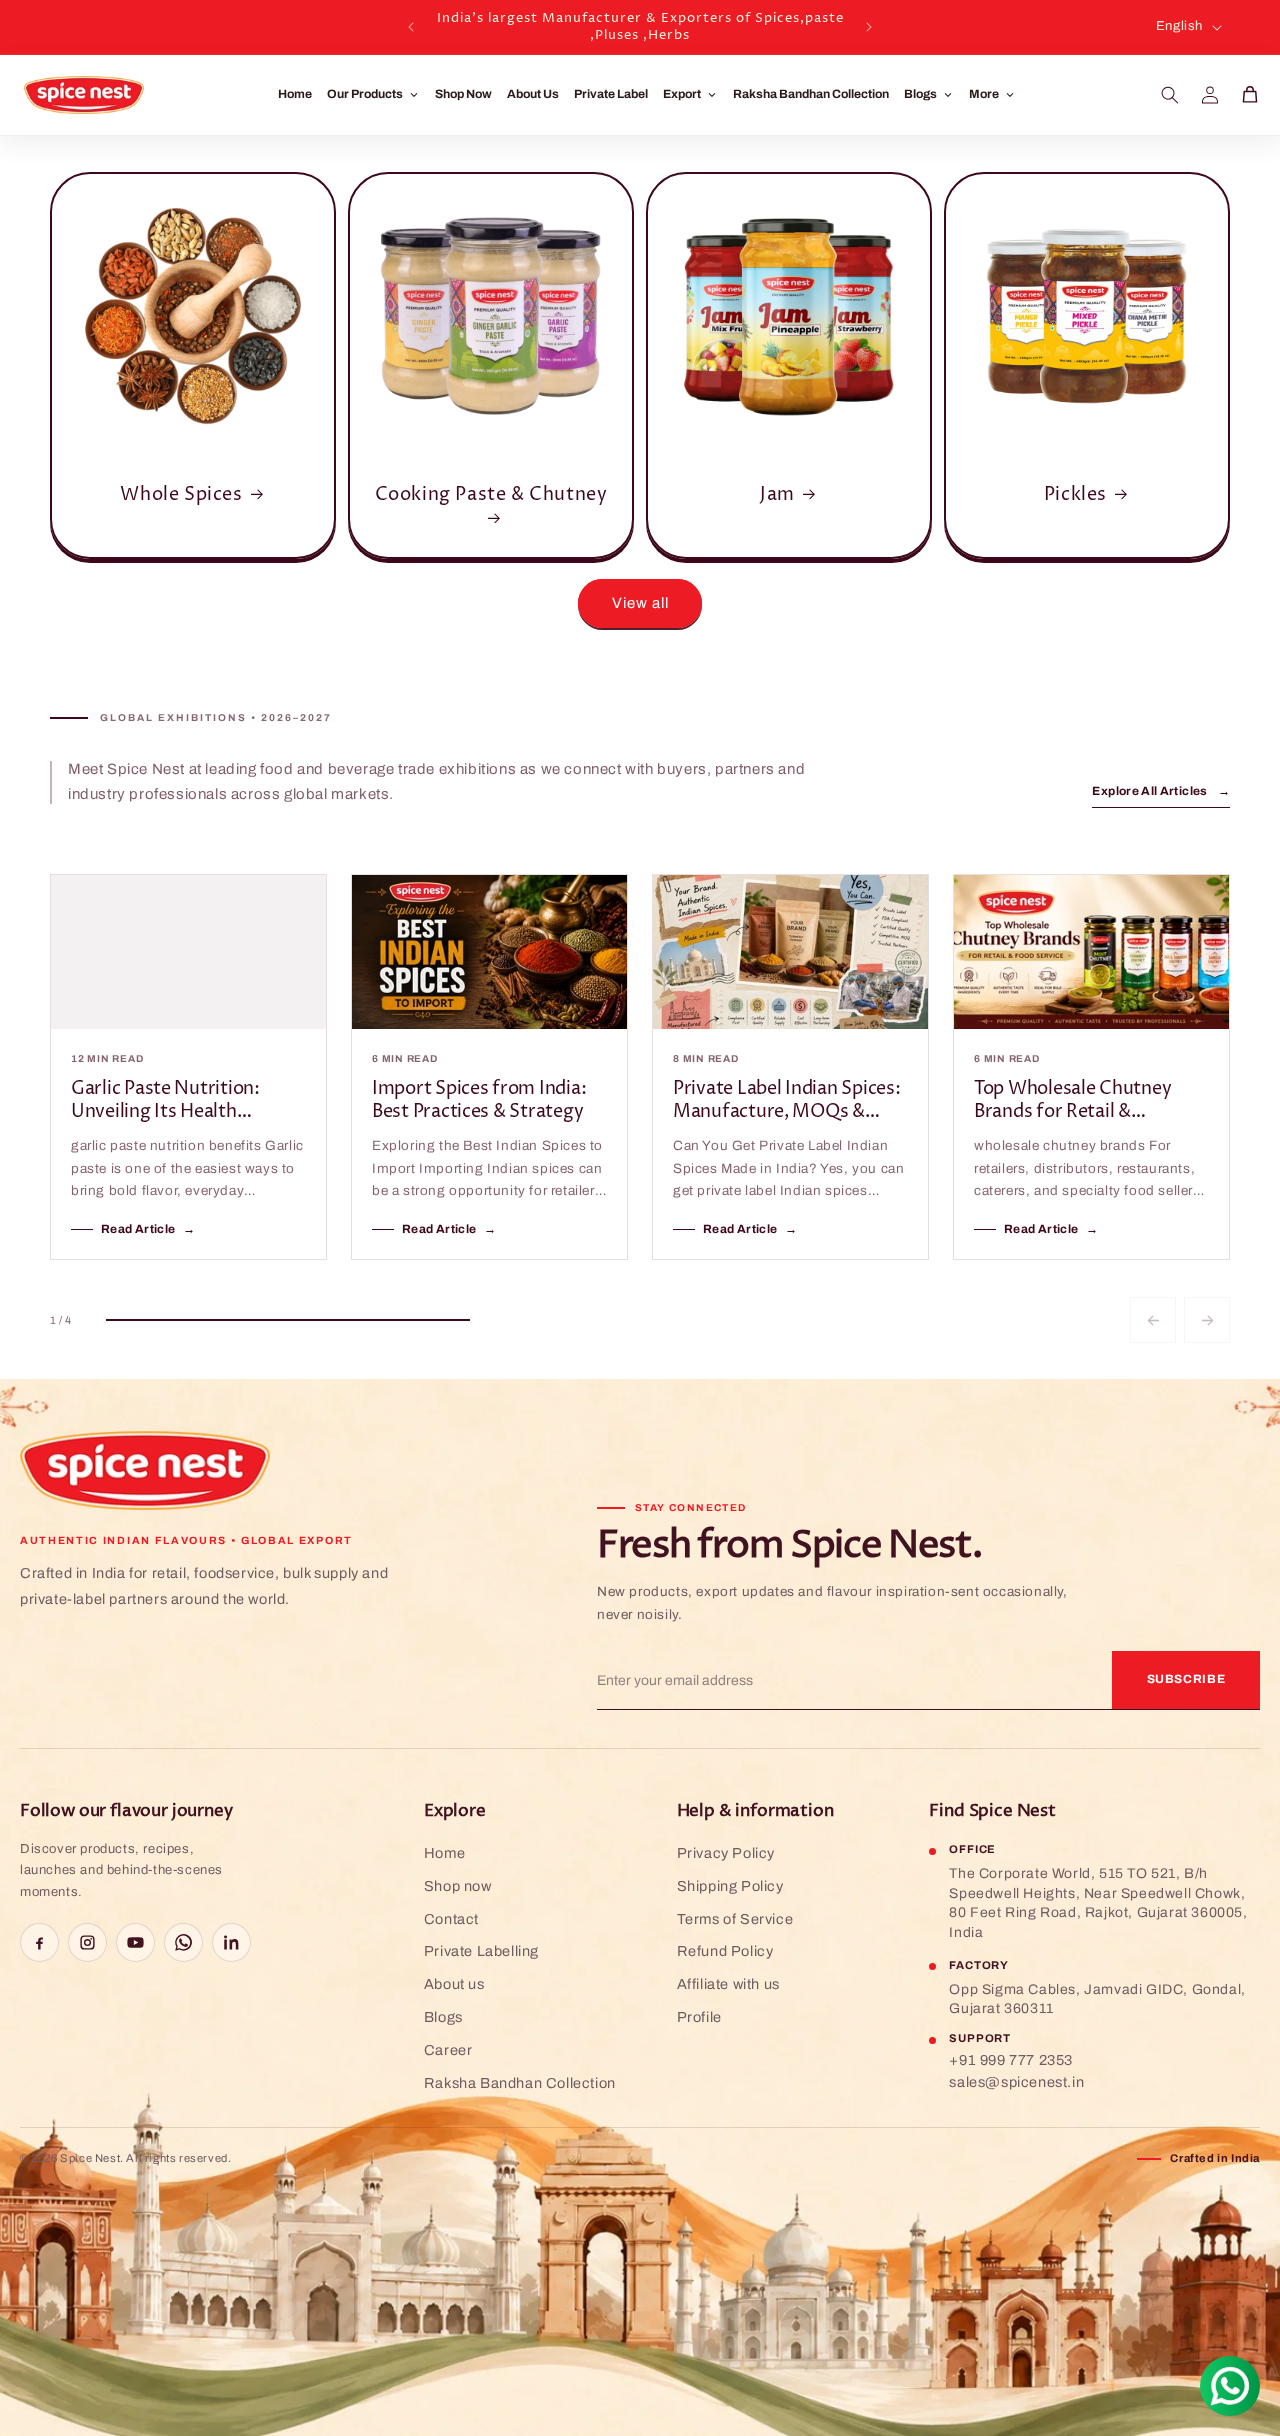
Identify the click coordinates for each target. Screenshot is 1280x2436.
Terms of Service (735, 1919)
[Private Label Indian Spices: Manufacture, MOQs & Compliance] (790, 952)
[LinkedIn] (231, 1942)
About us (454, 1984)
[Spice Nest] (150, 1471)
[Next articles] (1207, 1320)
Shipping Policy (730, 1886)
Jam (777, 494)
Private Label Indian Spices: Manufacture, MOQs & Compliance (786, 1100)
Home (295, 94)
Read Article (148, 1229)
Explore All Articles (1161, 791)
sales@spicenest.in (1016, 2082)
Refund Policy (725, 1951)
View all (640, 603)
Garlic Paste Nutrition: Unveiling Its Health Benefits (165, 1100)
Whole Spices (181, 494)
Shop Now (463, 94)
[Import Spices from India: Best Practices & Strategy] (489, 952)
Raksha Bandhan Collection (811, 94)
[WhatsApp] (183, 1942)
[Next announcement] (869, 27)
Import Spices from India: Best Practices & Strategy (479, 1100)
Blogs (443, 2017)
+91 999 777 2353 (1011, 2060)
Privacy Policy (726, 1853)
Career (448, 2050)
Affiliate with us (728, 1984)
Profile (699, 2017)
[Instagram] (87, 1942)
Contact (451, 1919)
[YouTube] (135, 1942)
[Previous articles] (1153, 1320)
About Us (533, 94)
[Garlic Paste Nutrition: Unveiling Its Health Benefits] (188, 952)
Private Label (611, 94)
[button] (1170, 95)
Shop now (458, 1886)
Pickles (1075, 494)
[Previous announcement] (411, 27)
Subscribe (1186, 1679)
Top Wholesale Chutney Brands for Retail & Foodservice (1072, 1100)
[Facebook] (39, 1942)
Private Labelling (481, 1951)
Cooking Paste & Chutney (491, 495)
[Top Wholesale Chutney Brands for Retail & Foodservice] (1091, 952)
